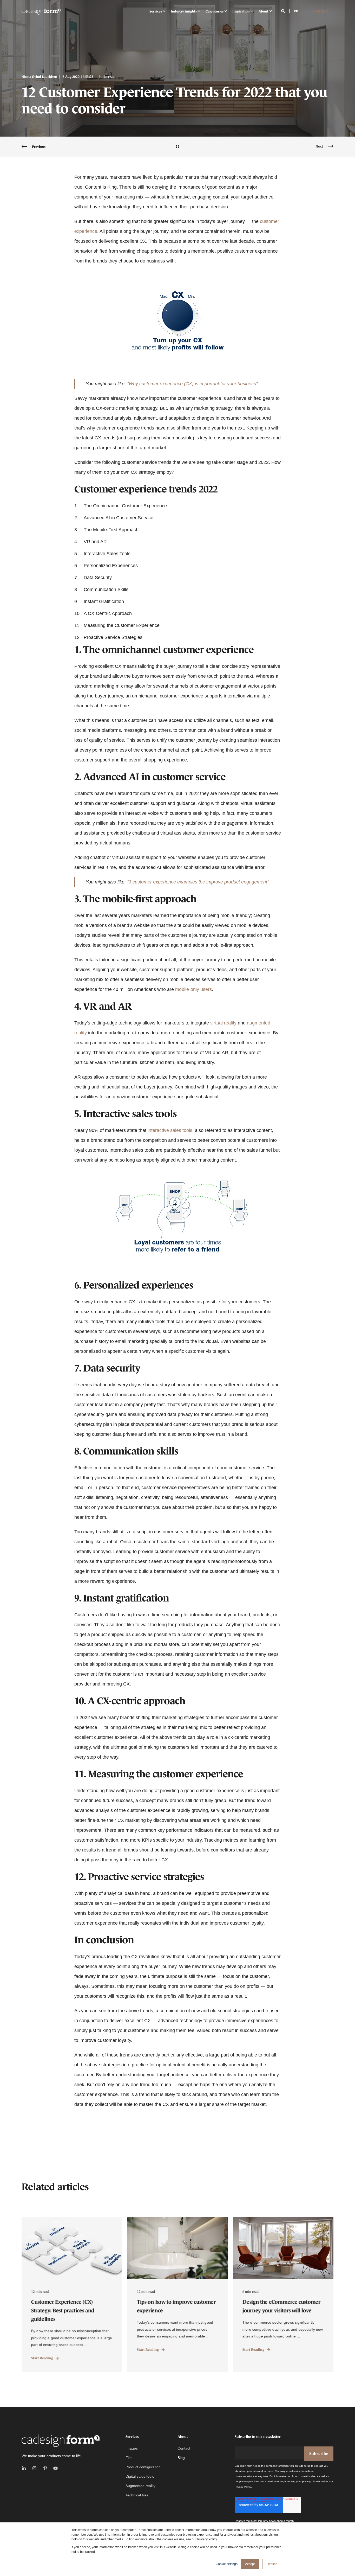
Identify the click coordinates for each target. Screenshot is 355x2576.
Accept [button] (250, 2564)
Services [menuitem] (156, 11)
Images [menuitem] (132, 2448)
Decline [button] (272, 2564)
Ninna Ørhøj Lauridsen (39, 77)
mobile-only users (193, 989)
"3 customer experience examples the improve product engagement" (198, 882)
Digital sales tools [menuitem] (140, 2476)
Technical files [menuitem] (137, 2495)
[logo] (61, 2441)
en (296, 11)
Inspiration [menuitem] (241, 11)
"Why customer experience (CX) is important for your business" (192, 384)
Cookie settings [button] (227, 2564)
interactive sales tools (170, 1130)
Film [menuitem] (129, 2458)
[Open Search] (284, 11)
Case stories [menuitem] (215, 11)
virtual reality (223, 1023)
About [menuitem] (264, 11)
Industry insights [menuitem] (184, 11)
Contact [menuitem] (184, 2448)
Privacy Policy (243, 2487)
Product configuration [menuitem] (143, 2467)
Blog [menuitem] (181, 2458)
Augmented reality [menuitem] (140, 2486)
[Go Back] (177, 147)
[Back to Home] (41, 11)
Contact (320, 11)
